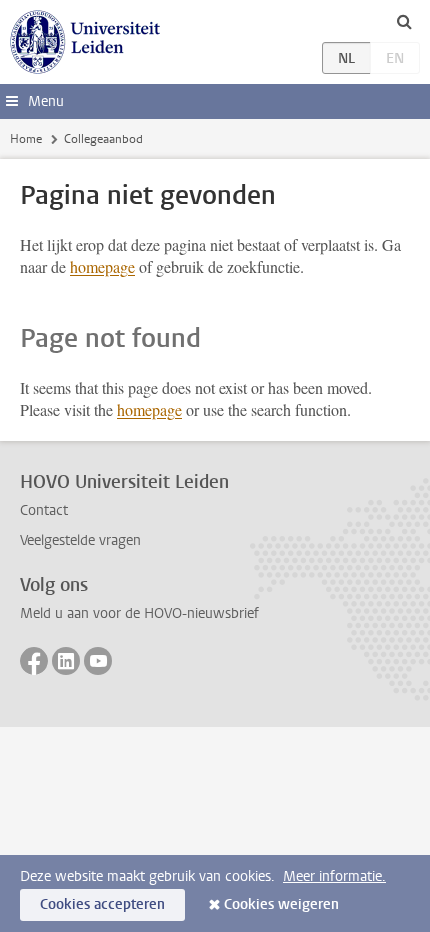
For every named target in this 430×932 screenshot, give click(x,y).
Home (26, 139)
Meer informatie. (334, 876)
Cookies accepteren (102, 904)
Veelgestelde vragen (80, 540)
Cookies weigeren (281, 904)
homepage (102, 266)
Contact (44, 510)
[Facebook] (34, 661)
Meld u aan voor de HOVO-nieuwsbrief (139, 613)
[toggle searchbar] (404, 21)
